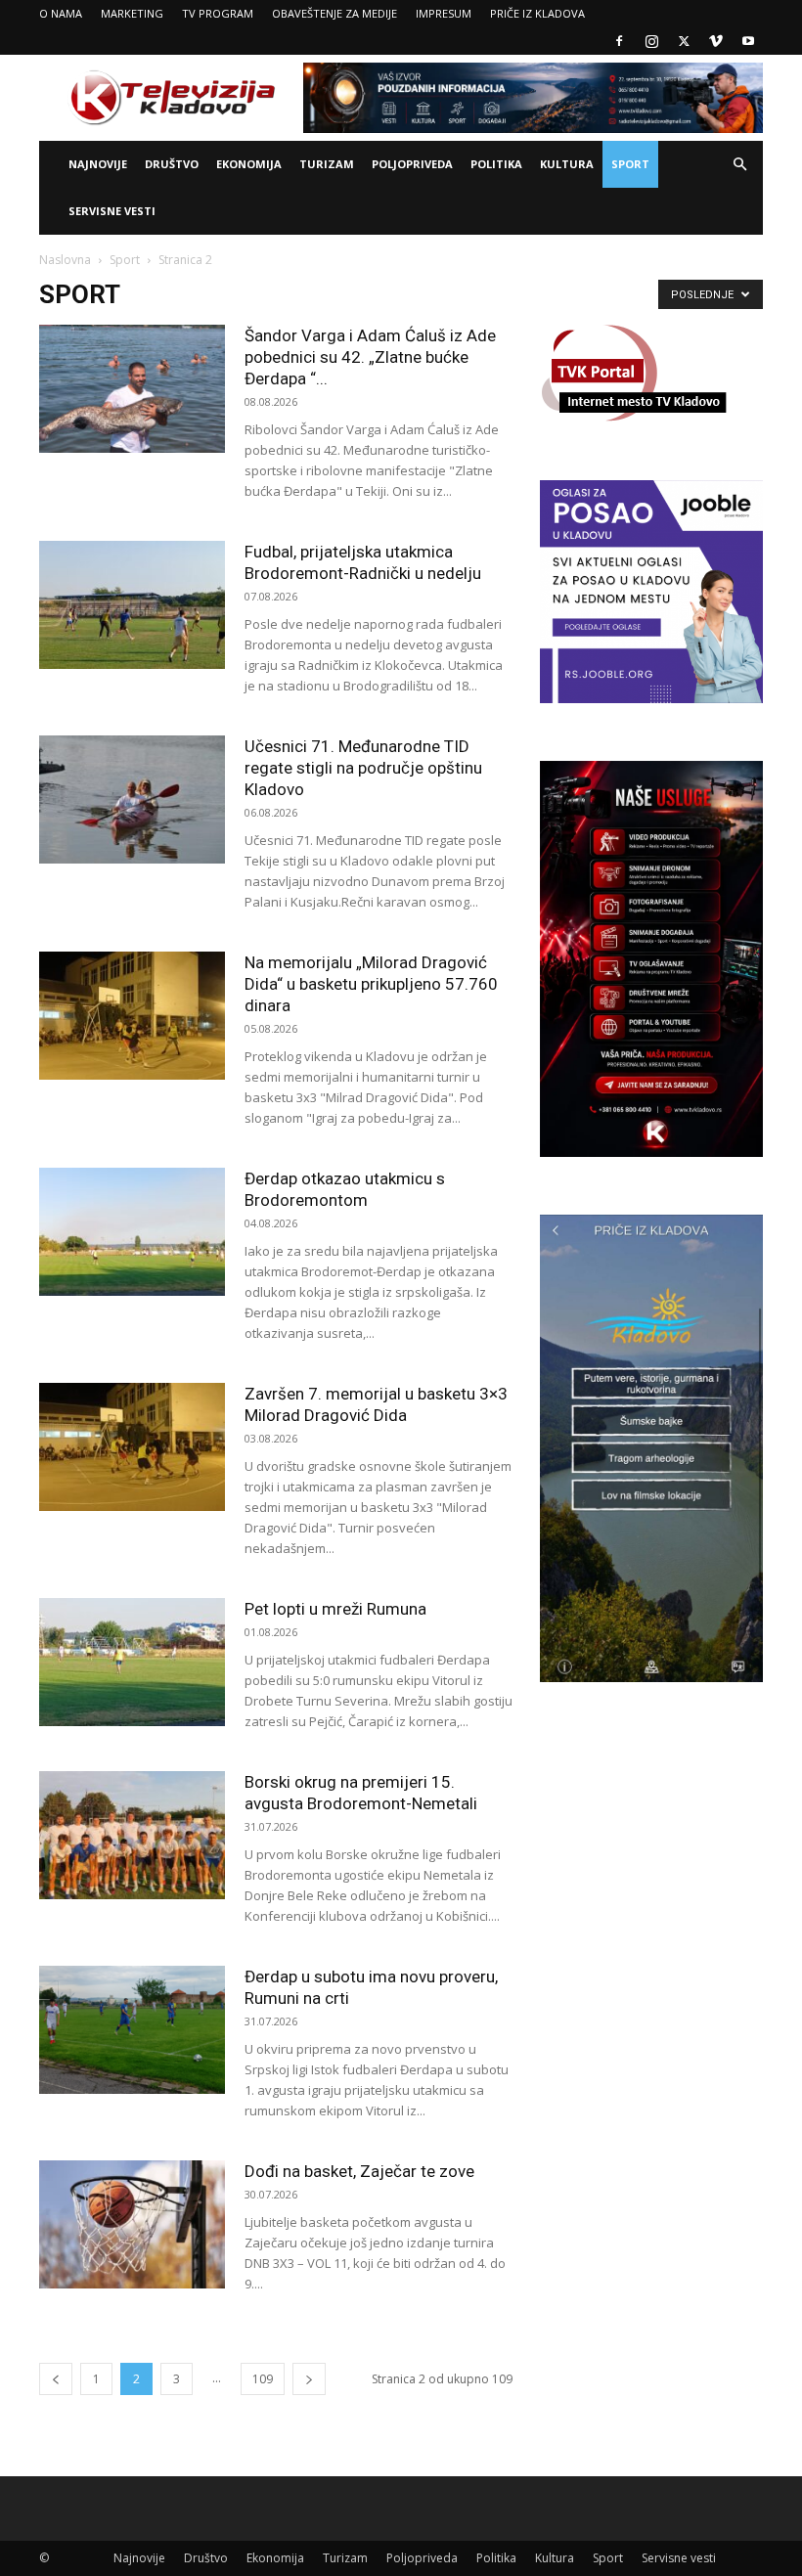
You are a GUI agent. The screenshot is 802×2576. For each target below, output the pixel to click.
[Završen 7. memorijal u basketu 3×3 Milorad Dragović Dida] (132, 1447)
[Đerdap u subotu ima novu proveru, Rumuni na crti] (132, 2030)
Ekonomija (249, 164)
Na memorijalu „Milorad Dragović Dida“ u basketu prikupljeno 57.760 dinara (371, 984)
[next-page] (309, 2379)
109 (263, 2379)
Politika (496, 164)
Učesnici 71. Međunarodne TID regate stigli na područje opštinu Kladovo (363, 768)
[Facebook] (619, 41)
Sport (630, 164)
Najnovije (98, 164)
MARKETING (132, 13)
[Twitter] (684, 41)
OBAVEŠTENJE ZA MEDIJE (334, 13)
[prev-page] (56, 2379)
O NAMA (61, 13)
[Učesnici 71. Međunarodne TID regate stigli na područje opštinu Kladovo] (132, 799)
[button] (739, 165)
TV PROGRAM (218, 13)
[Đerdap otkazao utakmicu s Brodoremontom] (132, 1232)
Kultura (567, 164)
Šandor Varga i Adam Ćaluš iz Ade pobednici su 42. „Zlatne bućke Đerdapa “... (370, 357)
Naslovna (65, 260)
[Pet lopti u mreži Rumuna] (132, 1662)
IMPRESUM (444, 13)
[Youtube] (748, 41)
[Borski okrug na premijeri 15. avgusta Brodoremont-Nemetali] (132, 1835)
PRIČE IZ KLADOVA (537, 13)
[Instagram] (651, 41)
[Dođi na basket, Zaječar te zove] (132, 2224)
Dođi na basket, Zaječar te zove (359, 2171)
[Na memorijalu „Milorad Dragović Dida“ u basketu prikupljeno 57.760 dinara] (132, 1016)
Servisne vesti (112, 211)
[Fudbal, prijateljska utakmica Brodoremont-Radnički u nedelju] (132, 605)
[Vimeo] (716, 41)
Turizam (327, 164)
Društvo (172, 164)
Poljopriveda (412, 164)
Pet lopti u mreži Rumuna (335, 1609)
